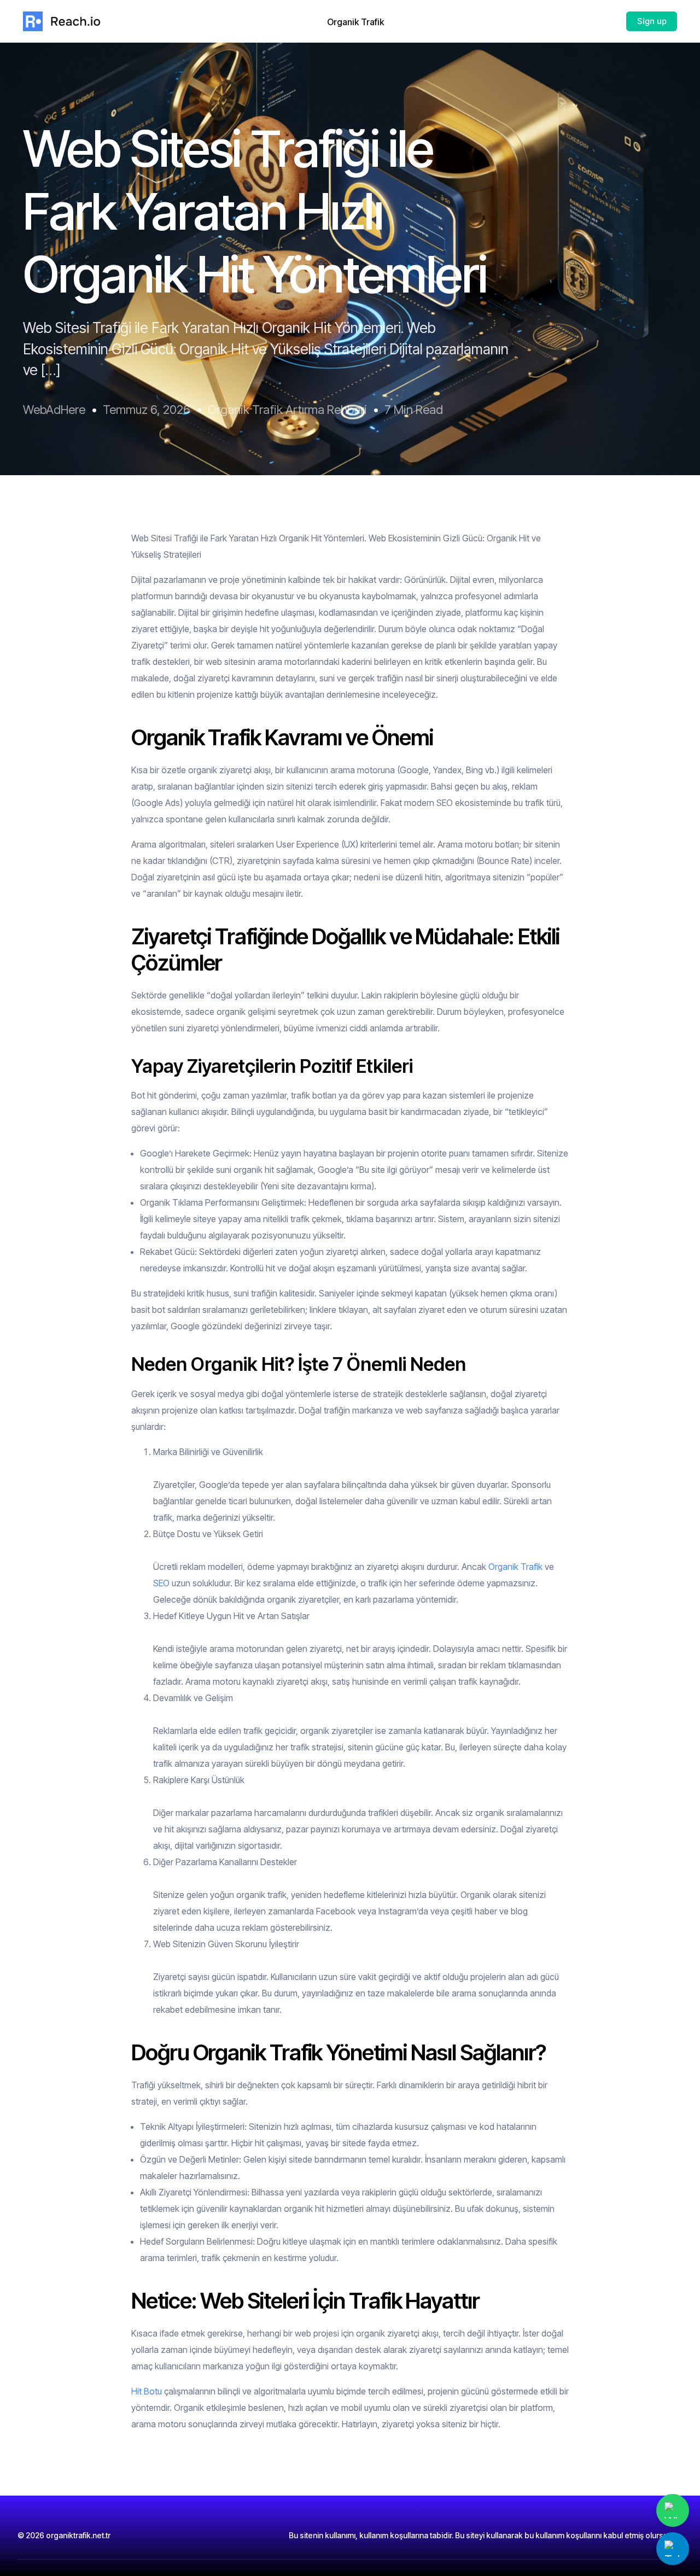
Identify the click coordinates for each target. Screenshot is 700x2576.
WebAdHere (54, 410)
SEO (161, 1583)
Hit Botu (147, 2391)
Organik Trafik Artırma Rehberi (287, 410)
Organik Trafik (515, 1567)
